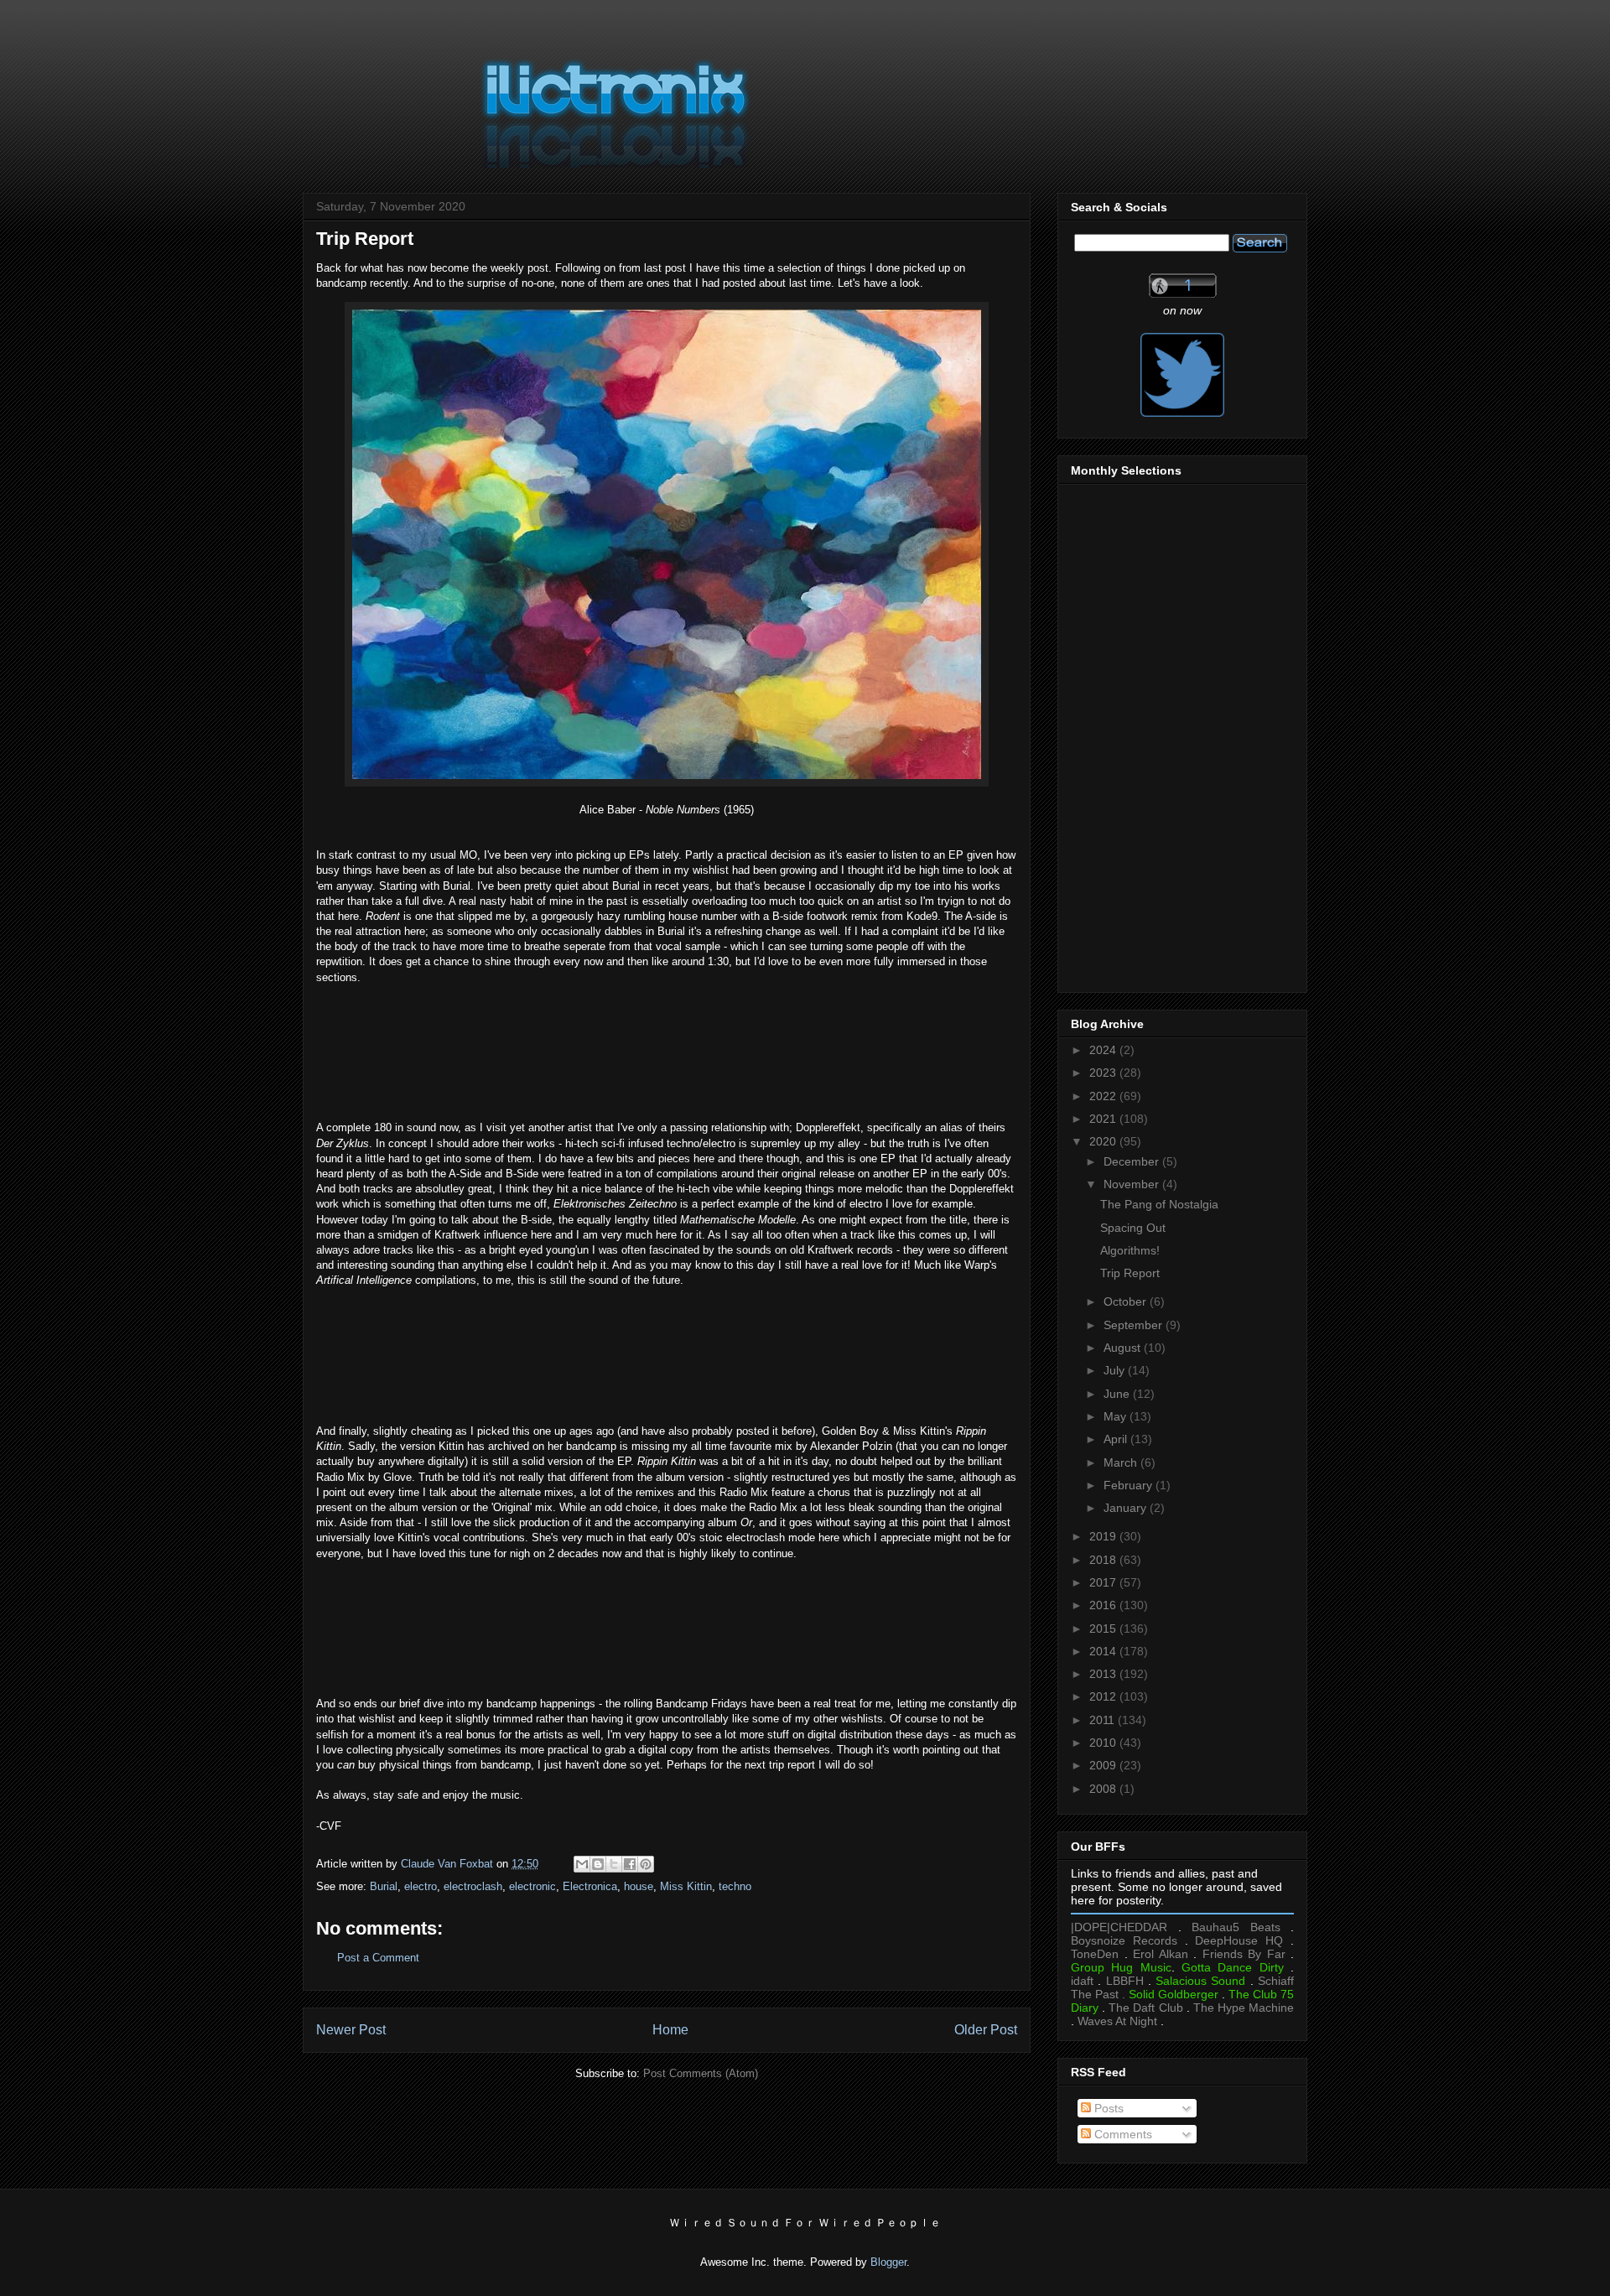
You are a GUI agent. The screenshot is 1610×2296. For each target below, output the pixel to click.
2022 (1104, 1096)
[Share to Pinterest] (646, 1864)
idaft (1082, 1981)
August (1124, 1348)
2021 (1104, 1119)
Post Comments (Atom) (701, 2073)
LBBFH (1125, 1981)
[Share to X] (614, 1864)
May (1117, 1416)
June (1118, 1394)
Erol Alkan (1161, 1954)
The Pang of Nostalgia (1159, 1204)
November (1133, 1184)
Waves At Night (1117, 2021)
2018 (1104, 1560)
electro (421, 1886)
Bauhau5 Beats (1236, 1927)
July (1116, 1370)
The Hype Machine (1244, 2008)
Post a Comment (378, 1958)
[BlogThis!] (598, 1864)
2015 (1104, 1628)
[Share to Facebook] (630, 1864)
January (1127, 1508)
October (1127, 1301)
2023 (1104, 1073)
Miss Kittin (686, 1886)
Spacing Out (1133, 1228)
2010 (1104, 1743)
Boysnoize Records (1124, 1940)
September (1135, 1325)
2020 (1104, 1141)
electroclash (473, 1886)
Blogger (888, 2262)
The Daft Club (1145, 2008)
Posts (1107, 2108)
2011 (1104, 1720)
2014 (1104, 1651)
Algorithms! (1130, 1250)
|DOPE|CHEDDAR (1119, 1927)
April (1117, 1439)
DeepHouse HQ (1239, 1940)
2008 (1104, 1789)
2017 (1104, 1582)
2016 (1104, 1605)
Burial (384, 1886)
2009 (1104, 1765)
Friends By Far (1244, 1954)
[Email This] (582, 1864)
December (1133, 1161)
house (639, 1886)
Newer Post (351, 2030)
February (1130, 1485)
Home (670, 2030)
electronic (532, 1886)
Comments (1122, 2134)
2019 (1104, 1536)
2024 (1104, 1050)
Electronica (590, 1886)
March (1122, 1462)
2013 (1104, 1674)
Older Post (986, 2030)
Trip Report (1130, 1273)
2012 (1104, 1696)
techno (735, 1886)
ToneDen (1095, 1954)
